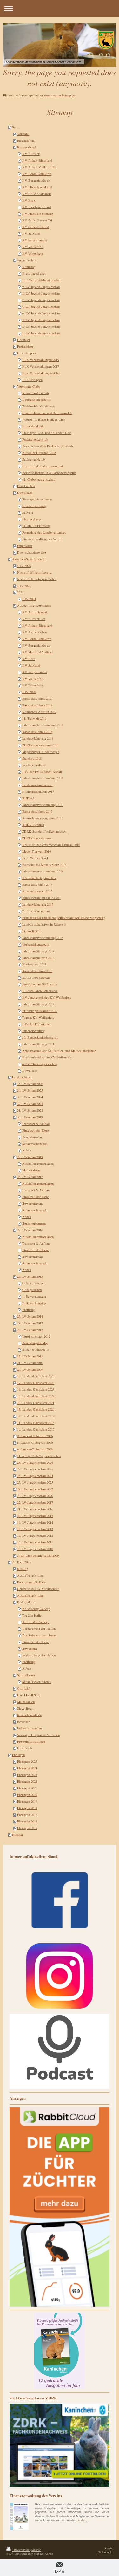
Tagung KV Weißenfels (38, 1017)
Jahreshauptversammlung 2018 (43, 778)
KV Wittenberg (33, 253)
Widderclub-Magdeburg (38, 406)
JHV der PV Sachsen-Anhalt (42, 772)
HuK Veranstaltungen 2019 (41, 360)
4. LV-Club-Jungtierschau (40, 1064)
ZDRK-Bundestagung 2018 (40, 745)
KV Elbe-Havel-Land (37, 187)
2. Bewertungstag (34, 1303)
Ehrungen (18, 1755)
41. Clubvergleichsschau (39, 479)
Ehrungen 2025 (27, 1761)
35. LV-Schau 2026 (30, 1084)
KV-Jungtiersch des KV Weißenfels (47, 997)
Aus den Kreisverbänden (34, 605)
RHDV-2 (28, 798)
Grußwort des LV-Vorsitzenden (38, 1589)
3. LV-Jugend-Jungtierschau (41, 320)
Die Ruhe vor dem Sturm (39, 1635)
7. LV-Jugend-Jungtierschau (41, 300)
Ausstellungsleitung (30, 1575)
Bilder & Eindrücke (36, 1350)
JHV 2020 (29, 692)
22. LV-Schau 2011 (30, 1356)
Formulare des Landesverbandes (44, 532)
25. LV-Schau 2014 (30, 1316)
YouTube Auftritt (34, 765)
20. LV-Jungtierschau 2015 (35, 1516)
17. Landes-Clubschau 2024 (36, 1383)
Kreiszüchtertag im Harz (39, 878)
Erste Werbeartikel (35, 858)
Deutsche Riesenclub (36, 400)
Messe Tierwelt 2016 (36, 851)
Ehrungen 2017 (27, 1815)
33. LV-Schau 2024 (30, 1097)
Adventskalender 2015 (37, 891)
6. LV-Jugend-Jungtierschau (41, 307)
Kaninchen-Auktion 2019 (39, 712)
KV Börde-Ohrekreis (37, 174)
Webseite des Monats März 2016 (44, 865)
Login (109, 2548)
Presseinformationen (31, 1741)
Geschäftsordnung (34, 506)
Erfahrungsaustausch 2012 (40, 1011)
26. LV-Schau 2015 (30, 1276)
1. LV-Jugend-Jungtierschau (41, 333)
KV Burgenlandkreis (36, 180)
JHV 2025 (24, 586)
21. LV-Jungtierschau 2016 (35, 1509)
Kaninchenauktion (29, 1715)
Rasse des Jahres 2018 (37, 732)
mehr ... (83, 2520)
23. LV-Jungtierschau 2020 (35, 1496)
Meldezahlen (31, 1170)
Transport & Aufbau (36, 1124)
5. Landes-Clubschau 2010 (35, 1443)
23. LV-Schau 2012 (30, 1330)
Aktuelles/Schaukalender (29, 559)
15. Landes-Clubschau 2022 (36, 1396)
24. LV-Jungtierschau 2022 (35, 1489)
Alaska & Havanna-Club (39, 453)
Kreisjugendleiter (34, 273)
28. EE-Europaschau (36, 911)
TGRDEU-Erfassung (36, 526)
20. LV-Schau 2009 (30, 1369)
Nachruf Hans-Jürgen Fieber (37, 579)
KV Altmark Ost (34, 619)
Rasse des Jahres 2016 (37, 885)
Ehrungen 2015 (27, 1828)
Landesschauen (22, 1077)
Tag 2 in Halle (32, 1615)
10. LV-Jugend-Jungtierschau (42, 280)
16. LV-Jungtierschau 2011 (35, 1542)
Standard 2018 (32, 758)
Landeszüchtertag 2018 (38, 738)
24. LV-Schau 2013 (30, 1323)
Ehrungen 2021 (27, 1788)
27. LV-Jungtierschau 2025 (35, 1469)
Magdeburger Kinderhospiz (41, 752)
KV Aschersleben (34, 632)
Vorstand (23, 134)
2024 (20, 592)
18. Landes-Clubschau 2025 (36, 1376)
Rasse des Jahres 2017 (37, 811)
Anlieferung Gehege (36, 1609)
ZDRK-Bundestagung (37, 838)
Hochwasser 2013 (34, 964)
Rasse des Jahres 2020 (37, 698)
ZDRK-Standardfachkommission (44, 831)
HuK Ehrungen (32, 380)
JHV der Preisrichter (37, 1024)
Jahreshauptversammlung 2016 (43, 871)
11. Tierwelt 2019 (34, 718)
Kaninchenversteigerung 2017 (42, 818)
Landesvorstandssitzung (38, 785)
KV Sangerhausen (35, 240)
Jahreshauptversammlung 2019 (43, 725)
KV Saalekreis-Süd (36, 227)
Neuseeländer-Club (35, 393)
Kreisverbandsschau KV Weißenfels (47, 1057)
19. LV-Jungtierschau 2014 (35, 1522)
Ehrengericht (26, 140)
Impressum (25, 546)
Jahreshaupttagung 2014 (38, 951)
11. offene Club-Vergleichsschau (39, 1456)
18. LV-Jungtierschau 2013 (35, 1529)
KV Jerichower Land (37, 207)
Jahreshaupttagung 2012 (38, 1004)
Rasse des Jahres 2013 (37, 971)
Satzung (28, 512)
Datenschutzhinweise (32, 552)
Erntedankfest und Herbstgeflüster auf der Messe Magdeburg (64, 918)
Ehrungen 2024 (27, 1768)
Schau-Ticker (26, 1675)
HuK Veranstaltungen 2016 (41, 373)
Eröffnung (29, 1310)
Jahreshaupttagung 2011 (38, 1044)
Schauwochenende (35, 1144)
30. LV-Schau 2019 (30, 1117)
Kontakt (17, 1834)
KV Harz (29, 200)
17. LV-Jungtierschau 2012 (35, 1536)
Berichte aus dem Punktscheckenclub (47, 446)
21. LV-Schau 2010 (30, 1363)
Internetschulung (33, 1031)
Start (15, 127)
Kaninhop (29, 267)
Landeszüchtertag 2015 (38, 904)
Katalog (23, 1569)
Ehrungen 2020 (27, 1795)
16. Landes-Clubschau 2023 (36, 1389)
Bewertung (30, 1648)
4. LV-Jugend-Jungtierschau (41, 313)
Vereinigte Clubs (29, 386)
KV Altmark (31, 154)
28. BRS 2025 (21, 1562)
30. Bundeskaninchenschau (40, 1037)
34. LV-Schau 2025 (30, 1090)
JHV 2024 (29, 599)
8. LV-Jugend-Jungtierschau (41, 293)
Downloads (25, 493)
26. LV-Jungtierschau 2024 (35, 1476)
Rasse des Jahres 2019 (37, 705)
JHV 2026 (24, 566)
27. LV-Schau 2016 (30, 1230)
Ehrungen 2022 (27, 1781)
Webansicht (106, 2552)
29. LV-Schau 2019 (30, 1157)
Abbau (27, 1150)
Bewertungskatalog (35, 1343)
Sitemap (36, 2550)
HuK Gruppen (27, 353)
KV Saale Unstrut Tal (37, 220)
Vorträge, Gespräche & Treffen (38, 1735)
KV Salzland (31, 233)
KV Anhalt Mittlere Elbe (39, 167)
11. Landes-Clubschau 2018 (36, 1423)
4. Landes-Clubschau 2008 (35, 1449)
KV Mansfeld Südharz (38, 214)
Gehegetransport (33, 1283)
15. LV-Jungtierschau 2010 (35, 1549)
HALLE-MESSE (28, 1695)
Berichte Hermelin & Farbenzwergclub (49, 473)
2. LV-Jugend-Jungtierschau (41, 326)
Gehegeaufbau (32, 1290)
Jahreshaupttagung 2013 (38, 958)
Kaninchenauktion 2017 (38, 791)
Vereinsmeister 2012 (36, 1336)
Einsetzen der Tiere (36, 1130)
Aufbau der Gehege (36, 1622)
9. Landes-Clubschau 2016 (35, 1436)
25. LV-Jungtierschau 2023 (35, 1482)
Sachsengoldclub (33, 459)
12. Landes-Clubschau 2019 (36, 1416)
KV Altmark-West (35, 612)
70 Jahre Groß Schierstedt (40, 991)
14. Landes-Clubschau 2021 (36, 1403)
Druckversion (21, 2550)
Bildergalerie (26, 1602)
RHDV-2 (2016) (33, 825)
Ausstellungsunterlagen (38, 1164)
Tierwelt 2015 (32, 931)
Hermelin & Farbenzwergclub (43, 466)
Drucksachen (26, 486)
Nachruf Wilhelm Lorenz (34, 572)
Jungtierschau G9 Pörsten (40, 984)
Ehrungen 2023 (27, 1775)
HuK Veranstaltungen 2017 (41, 366)
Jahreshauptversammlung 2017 (43, 805)
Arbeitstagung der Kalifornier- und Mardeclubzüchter (59, 1051)
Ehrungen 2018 (27, 1808)
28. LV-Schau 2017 (30, 1177)
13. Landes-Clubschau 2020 (36, 1409)
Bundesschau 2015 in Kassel (41, 898)
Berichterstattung (34, 1223)
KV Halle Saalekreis (37, 194)
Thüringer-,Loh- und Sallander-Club (47, 433)
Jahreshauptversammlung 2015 (43, 938)
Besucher (23, 1722)
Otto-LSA (24, 1688)
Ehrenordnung (32, 519)
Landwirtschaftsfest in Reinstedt (44, 924)
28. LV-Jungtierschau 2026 (35, 1462)
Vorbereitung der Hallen (39, 1629)
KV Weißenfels (33, 247)
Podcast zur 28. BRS (31, 1582)
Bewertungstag (32, 1137)
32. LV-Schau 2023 (30, 1104)
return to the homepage (60, 95)
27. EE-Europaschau (36, 978)
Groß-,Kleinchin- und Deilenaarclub (47, 413)
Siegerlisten (25, 1708)
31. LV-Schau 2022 (30, 1110)
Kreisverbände (27, 147)
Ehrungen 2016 (27, 1821)
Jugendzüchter (27, 260)
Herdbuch (24, 340)
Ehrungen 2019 (27, 1801)
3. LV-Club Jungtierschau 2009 (38, 1555)
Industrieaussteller (30, 1728)
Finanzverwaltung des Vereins (43, 539)
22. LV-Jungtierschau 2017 (35, 1502)
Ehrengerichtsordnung (37, 499)
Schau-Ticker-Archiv (37, 1682)
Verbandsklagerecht (36, 944)
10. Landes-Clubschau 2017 (36, 1429)
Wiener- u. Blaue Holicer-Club (44, 419)
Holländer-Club (33, 426)
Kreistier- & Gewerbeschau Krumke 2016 (51, 845)
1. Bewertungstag (34, 1296)
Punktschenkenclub (35, 439)
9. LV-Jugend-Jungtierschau (41, 287)
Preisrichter (25, 346)
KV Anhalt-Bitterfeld (37, 160)
